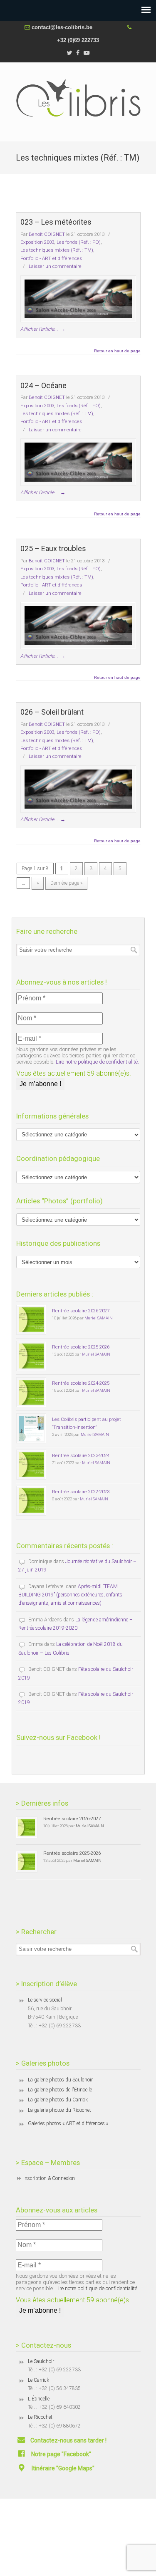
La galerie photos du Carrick (58, 2100)
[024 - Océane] (78, 462)
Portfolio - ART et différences (51, 258)
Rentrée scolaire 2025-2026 (81, 1347)
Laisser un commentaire (55, 266)
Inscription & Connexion (49, 2178)
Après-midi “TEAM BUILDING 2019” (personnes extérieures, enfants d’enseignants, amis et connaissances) (70, 1595)
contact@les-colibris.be (62, 27)
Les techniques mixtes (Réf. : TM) (57, 250)
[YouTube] (87, 53)
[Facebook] (78, 53)
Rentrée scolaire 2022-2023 (81, 1492)
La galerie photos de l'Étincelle (60, 2090)
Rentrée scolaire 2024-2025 (81, 1383)
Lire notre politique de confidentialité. (97, 1062)
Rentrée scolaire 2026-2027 (81, 1311)
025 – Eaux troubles (53, 548)
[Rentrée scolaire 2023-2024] (31, 1465)
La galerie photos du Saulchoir (60, 2080)
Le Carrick (38, 2380)
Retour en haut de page (117, 351)
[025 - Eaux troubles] (78, 626)
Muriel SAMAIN (99, 1318)
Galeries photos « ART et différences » (68, 2123)
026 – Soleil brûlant (52, 712)
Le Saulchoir (41, 2361)
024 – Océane (43, 385)
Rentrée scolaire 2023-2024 (81, 1455)
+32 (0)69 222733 (78, 40)
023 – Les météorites (56, 222)
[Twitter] (69, 53)
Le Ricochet (40, 2417)
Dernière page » (66, 883)
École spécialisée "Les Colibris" (78, 98)
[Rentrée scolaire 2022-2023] (31, 1501)
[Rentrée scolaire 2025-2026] (31, 1356)
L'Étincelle (39, 2399)
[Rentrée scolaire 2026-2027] (31, 1320)
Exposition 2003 (37, 242)
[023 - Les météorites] (78, 299)
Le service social (45, 2000)
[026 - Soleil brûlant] (78, 789)
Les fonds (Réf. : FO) (79, 242)
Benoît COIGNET (47, 234)
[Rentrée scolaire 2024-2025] (31, 1392)
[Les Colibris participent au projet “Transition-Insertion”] (31, 1428)
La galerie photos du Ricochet (59, 2110)
